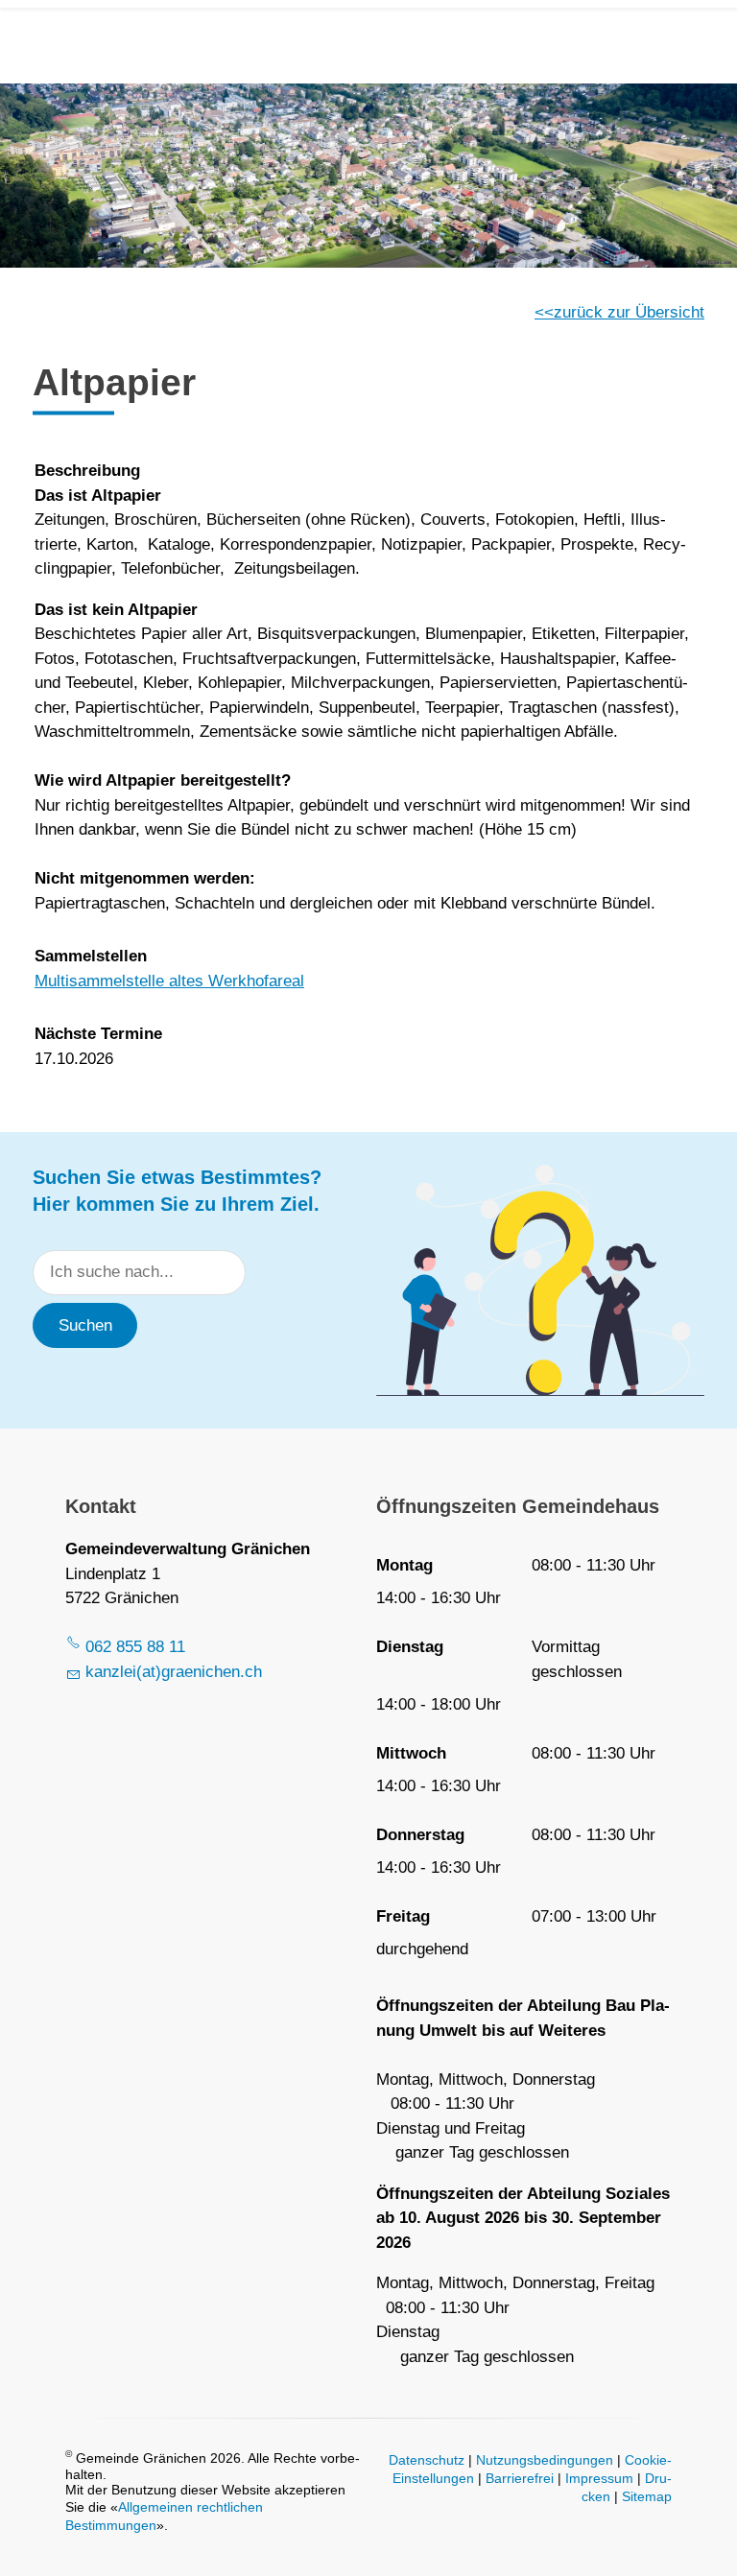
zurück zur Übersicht (629, 312)
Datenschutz (427, 2460)
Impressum (599, 2479)
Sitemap (647, 2497)
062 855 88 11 (135, 1647)
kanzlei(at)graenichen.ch (174, 1672)
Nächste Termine (98, 1034)
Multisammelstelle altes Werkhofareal (169, 981)
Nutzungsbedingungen (545, 2460)
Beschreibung (87, 471)
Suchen (85, 1325)
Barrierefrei (520, 2479)
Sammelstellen (91, 956)
